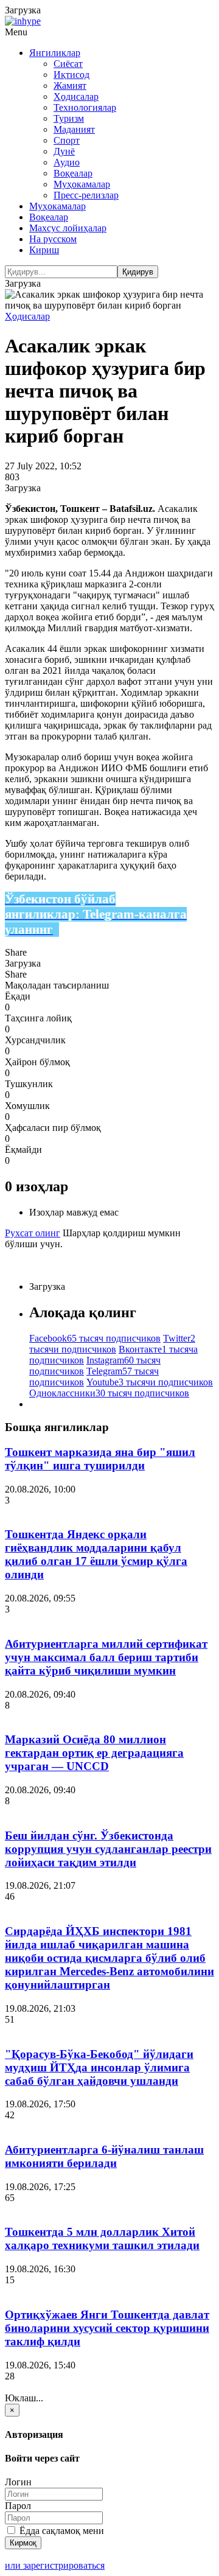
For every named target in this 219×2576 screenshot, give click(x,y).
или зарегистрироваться (55, 2565)
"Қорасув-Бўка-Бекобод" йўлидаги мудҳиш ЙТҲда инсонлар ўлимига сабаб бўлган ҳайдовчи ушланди (99, 2067)
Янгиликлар (55, 53)
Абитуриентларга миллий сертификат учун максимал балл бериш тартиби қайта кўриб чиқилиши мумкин (106, 1657)
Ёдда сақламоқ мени (61, 2531)
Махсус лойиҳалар (68, 228)
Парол (18, 2506)
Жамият (70, 86)
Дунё (64, 151)
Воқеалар (73, 173)
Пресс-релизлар (86, 195)
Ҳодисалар (76, 96)
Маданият (74, 129)
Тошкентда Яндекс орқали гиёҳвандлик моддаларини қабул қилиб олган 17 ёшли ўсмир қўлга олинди (96, 1554)
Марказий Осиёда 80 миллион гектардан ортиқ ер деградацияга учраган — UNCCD (94, 1753)
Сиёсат (68, 64)
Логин (18, 2482)
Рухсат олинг (33, 1233)
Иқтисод (71, 75)
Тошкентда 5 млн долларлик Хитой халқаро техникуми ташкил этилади (102, 2238)
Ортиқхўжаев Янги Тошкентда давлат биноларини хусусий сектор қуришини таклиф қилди (107, 2328)
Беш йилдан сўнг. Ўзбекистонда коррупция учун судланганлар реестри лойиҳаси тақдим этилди (108, 1849)
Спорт (67, 140)
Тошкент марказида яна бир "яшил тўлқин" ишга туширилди (100, 1459)
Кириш (44, 250)
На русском (53, 239)
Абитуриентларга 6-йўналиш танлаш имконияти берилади (104, 2156)
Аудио (67, 162)
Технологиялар (85, 107)
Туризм (69, 118)
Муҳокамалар (82, 184)
